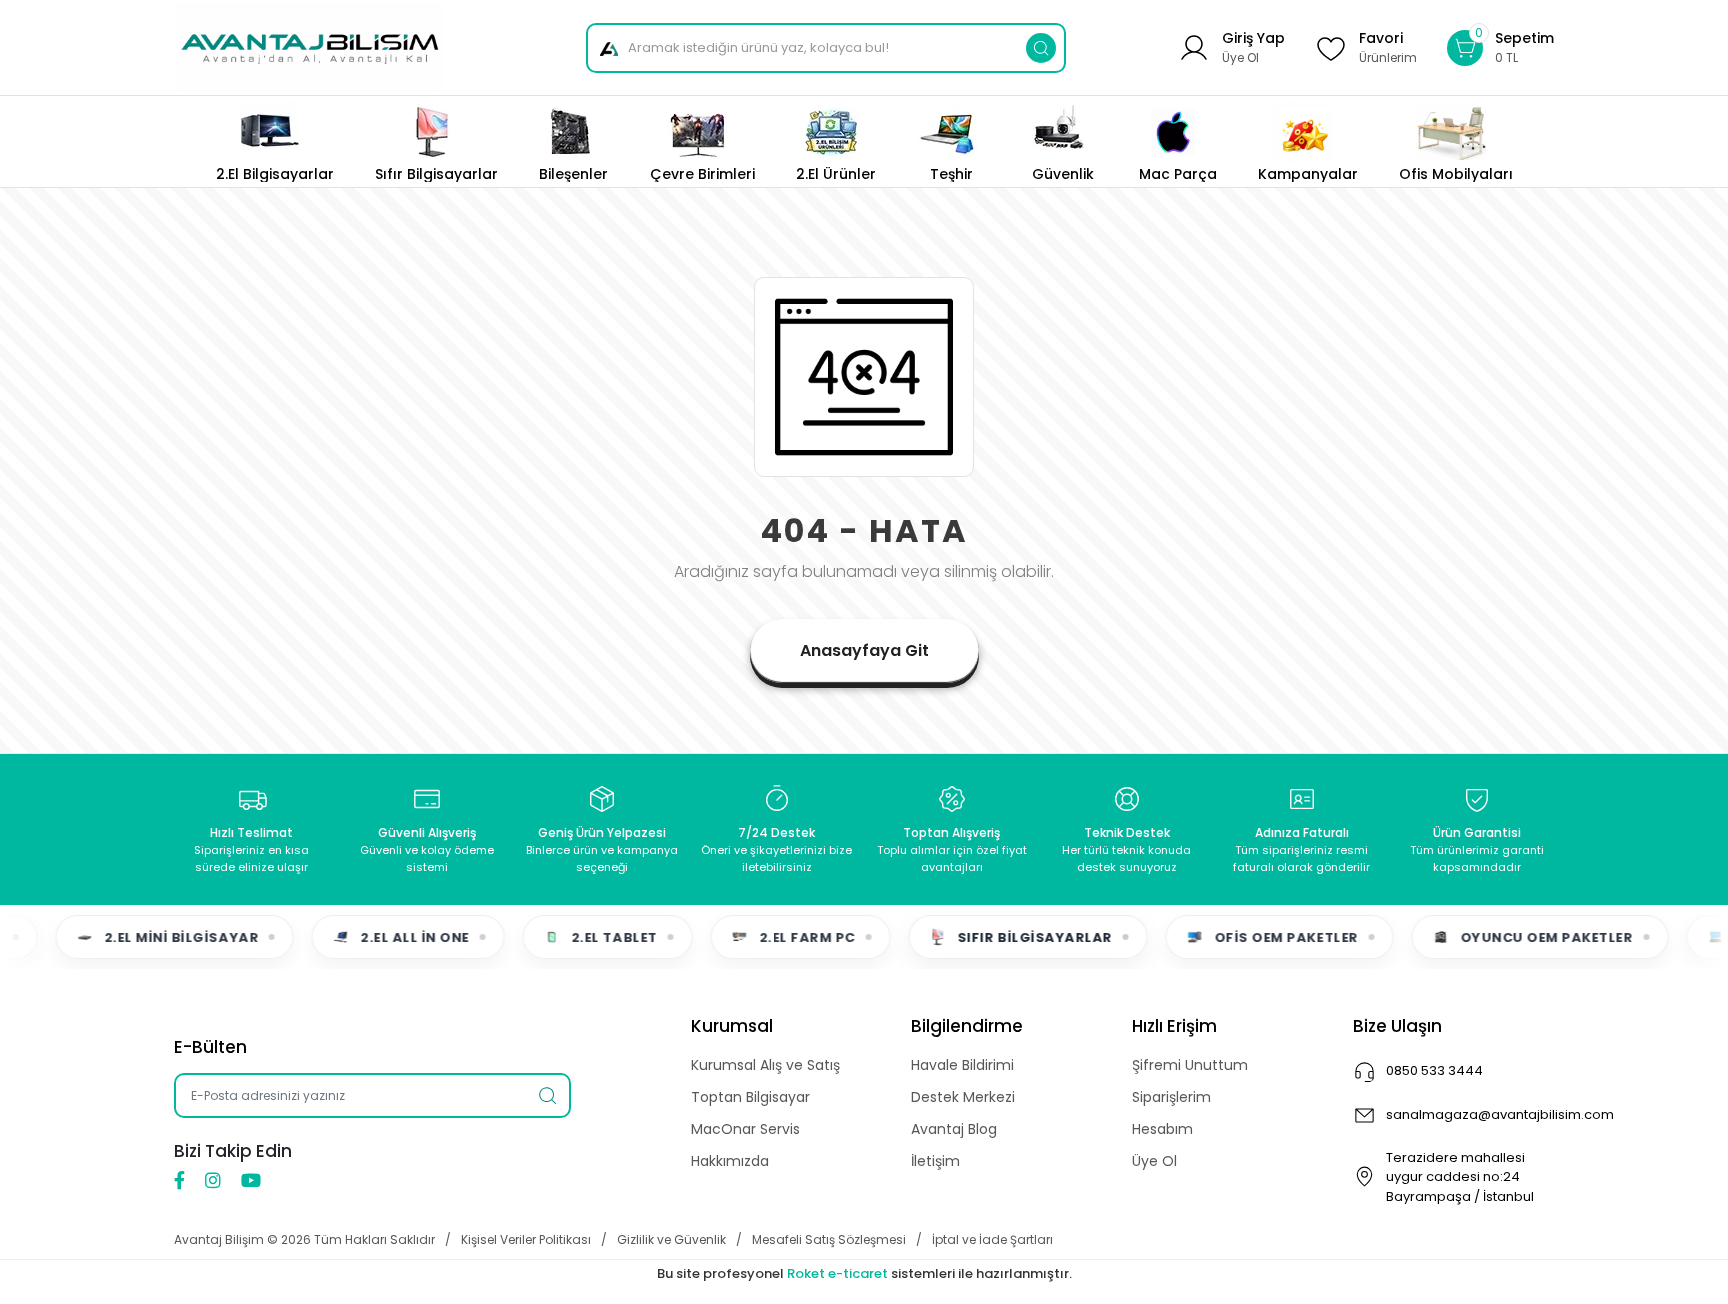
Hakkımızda (730, 1161)
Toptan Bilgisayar (750, 1097)
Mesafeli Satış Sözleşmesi (829, 1239)
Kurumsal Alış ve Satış (765, 1065)
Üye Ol (1154, 1161)
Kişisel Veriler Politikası (526, 1239)
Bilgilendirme (967, 1026)
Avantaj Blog (954, 1129)
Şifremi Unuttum (1190, 1065)
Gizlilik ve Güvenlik (671, 1239)
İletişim (935, 1161)
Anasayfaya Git (864, 650)
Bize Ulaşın (1397, 1026)
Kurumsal (732, 1026)
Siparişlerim (1171, 1097)
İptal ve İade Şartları (992, 1239)
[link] (1456, 142)
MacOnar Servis (745, 1129)
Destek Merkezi (963, 1097)
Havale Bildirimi (962, 1065)
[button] (1500, 47)
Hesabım (1162, 1129)
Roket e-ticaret (837, 1273)
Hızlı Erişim (1174, 1026)
